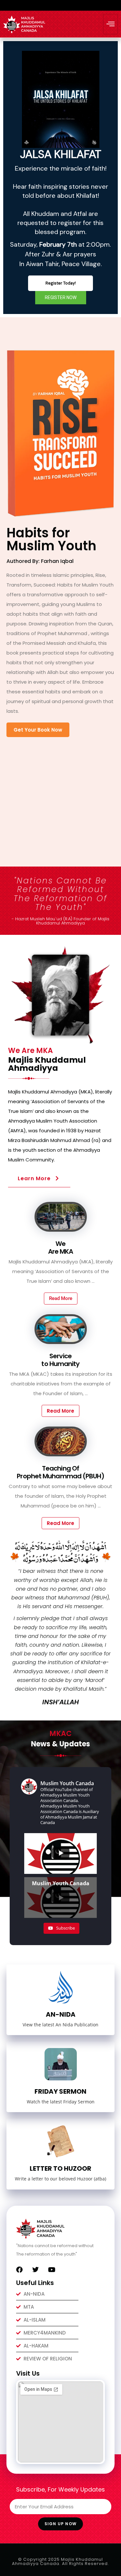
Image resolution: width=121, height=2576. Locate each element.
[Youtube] (52, 2270)
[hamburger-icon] (111, 24)
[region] (60, 178)
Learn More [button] (34, 1178)
